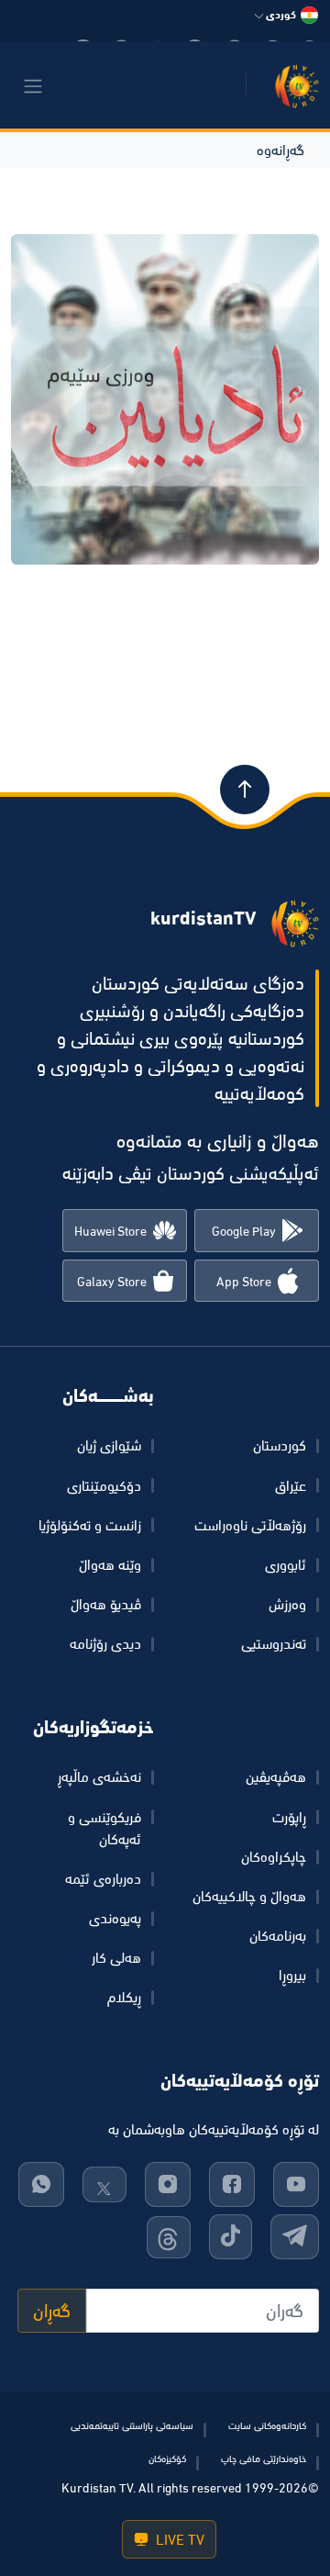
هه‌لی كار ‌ (115, 1957)
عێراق (291, 1485)
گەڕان (52, 2311)
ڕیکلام (124, 1997)
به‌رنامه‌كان (278, 1935)
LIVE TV (178, 2539)
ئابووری (286, 1564)
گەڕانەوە (280, 150)
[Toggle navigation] (33, 86)
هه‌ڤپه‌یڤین (276, 1776)
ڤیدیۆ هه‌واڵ (106, 1604)
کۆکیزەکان (167, 2458)
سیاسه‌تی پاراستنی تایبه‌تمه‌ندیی (132, 2425)
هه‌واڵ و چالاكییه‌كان (249, 1896)
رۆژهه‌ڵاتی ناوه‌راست (250, 1525)
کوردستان (280, 1445)
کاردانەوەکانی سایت (267, 2425)
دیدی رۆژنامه (105, 1643)
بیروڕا (292, 1975)
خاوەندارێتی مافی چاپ (264, 2458)
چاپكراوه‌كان (274, 1856)
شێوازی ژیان (109, 1445)
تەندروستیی (274, 1643)
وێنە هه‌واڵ (110, 1564)
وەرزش (287, 1604)
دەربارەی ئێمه (103, 1878)
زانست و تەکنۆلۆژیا (90, 1525)
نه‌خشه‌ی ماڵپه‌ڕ (99, 1776)
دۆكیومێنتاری (104, 1485)
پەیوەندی (115, 1918)
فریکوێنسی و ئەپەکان (104, 1828)
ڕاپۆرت (289, 1817)
